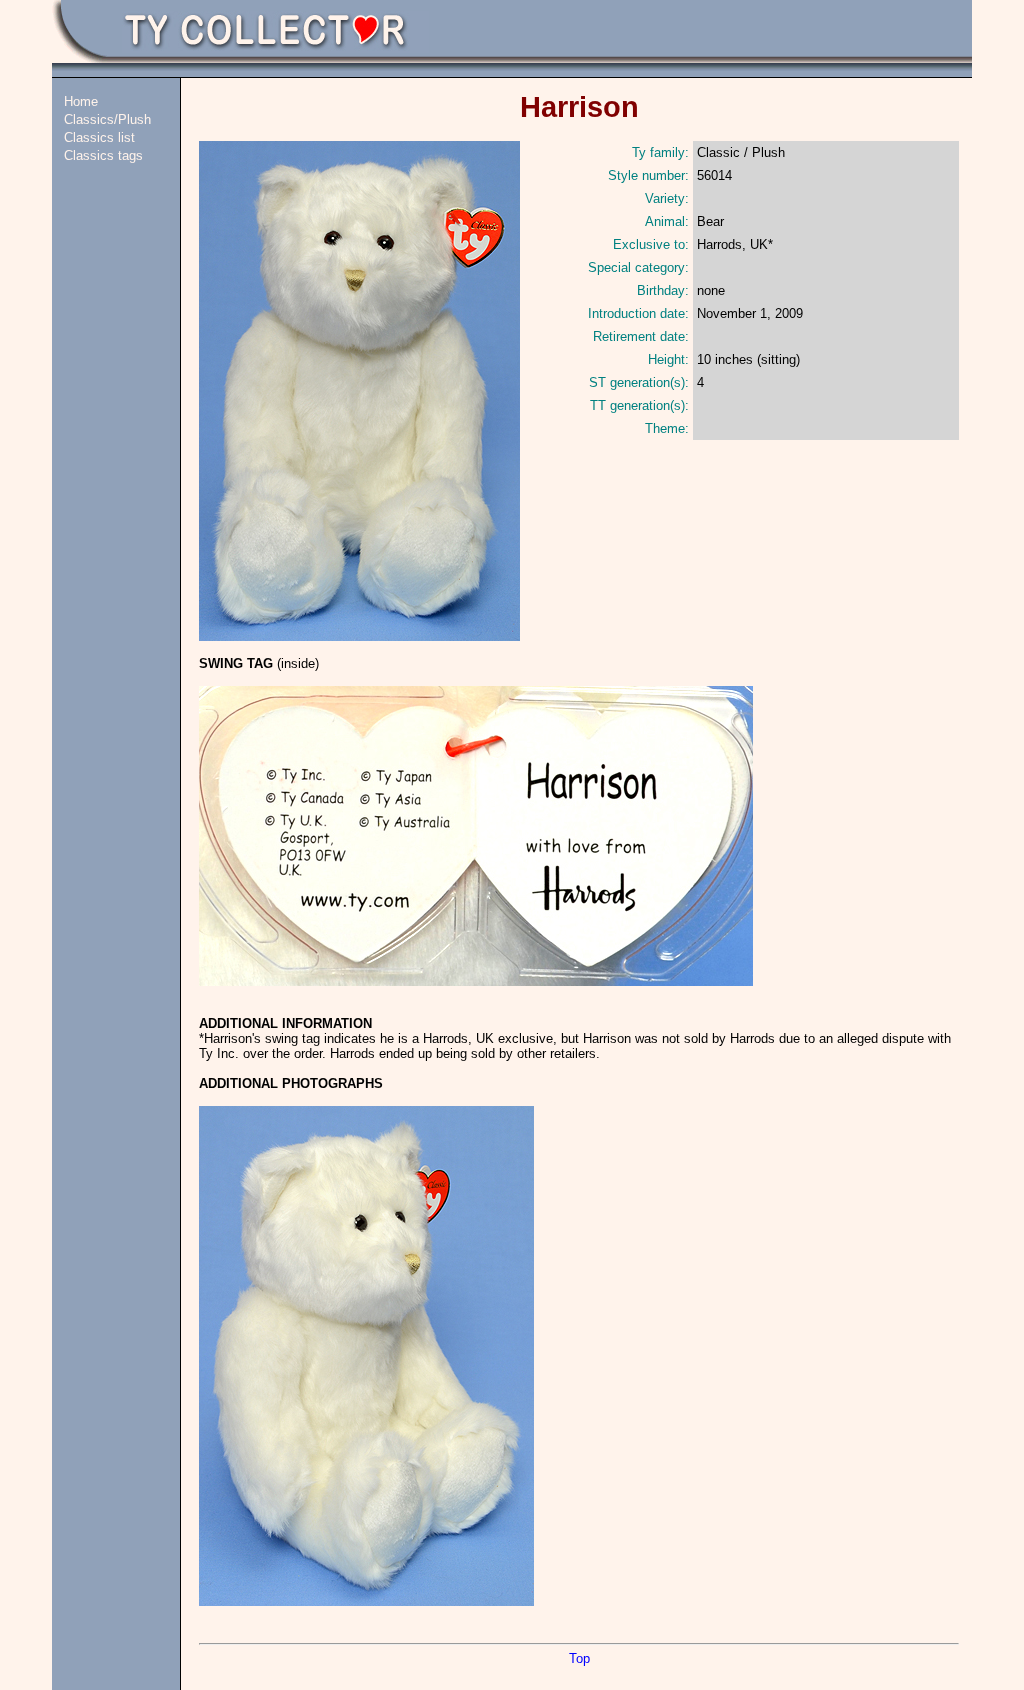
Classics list (99, 137)
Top (579, 1658)
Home (81, 101)
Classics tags (103, 155)
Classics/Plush (107, 119)
